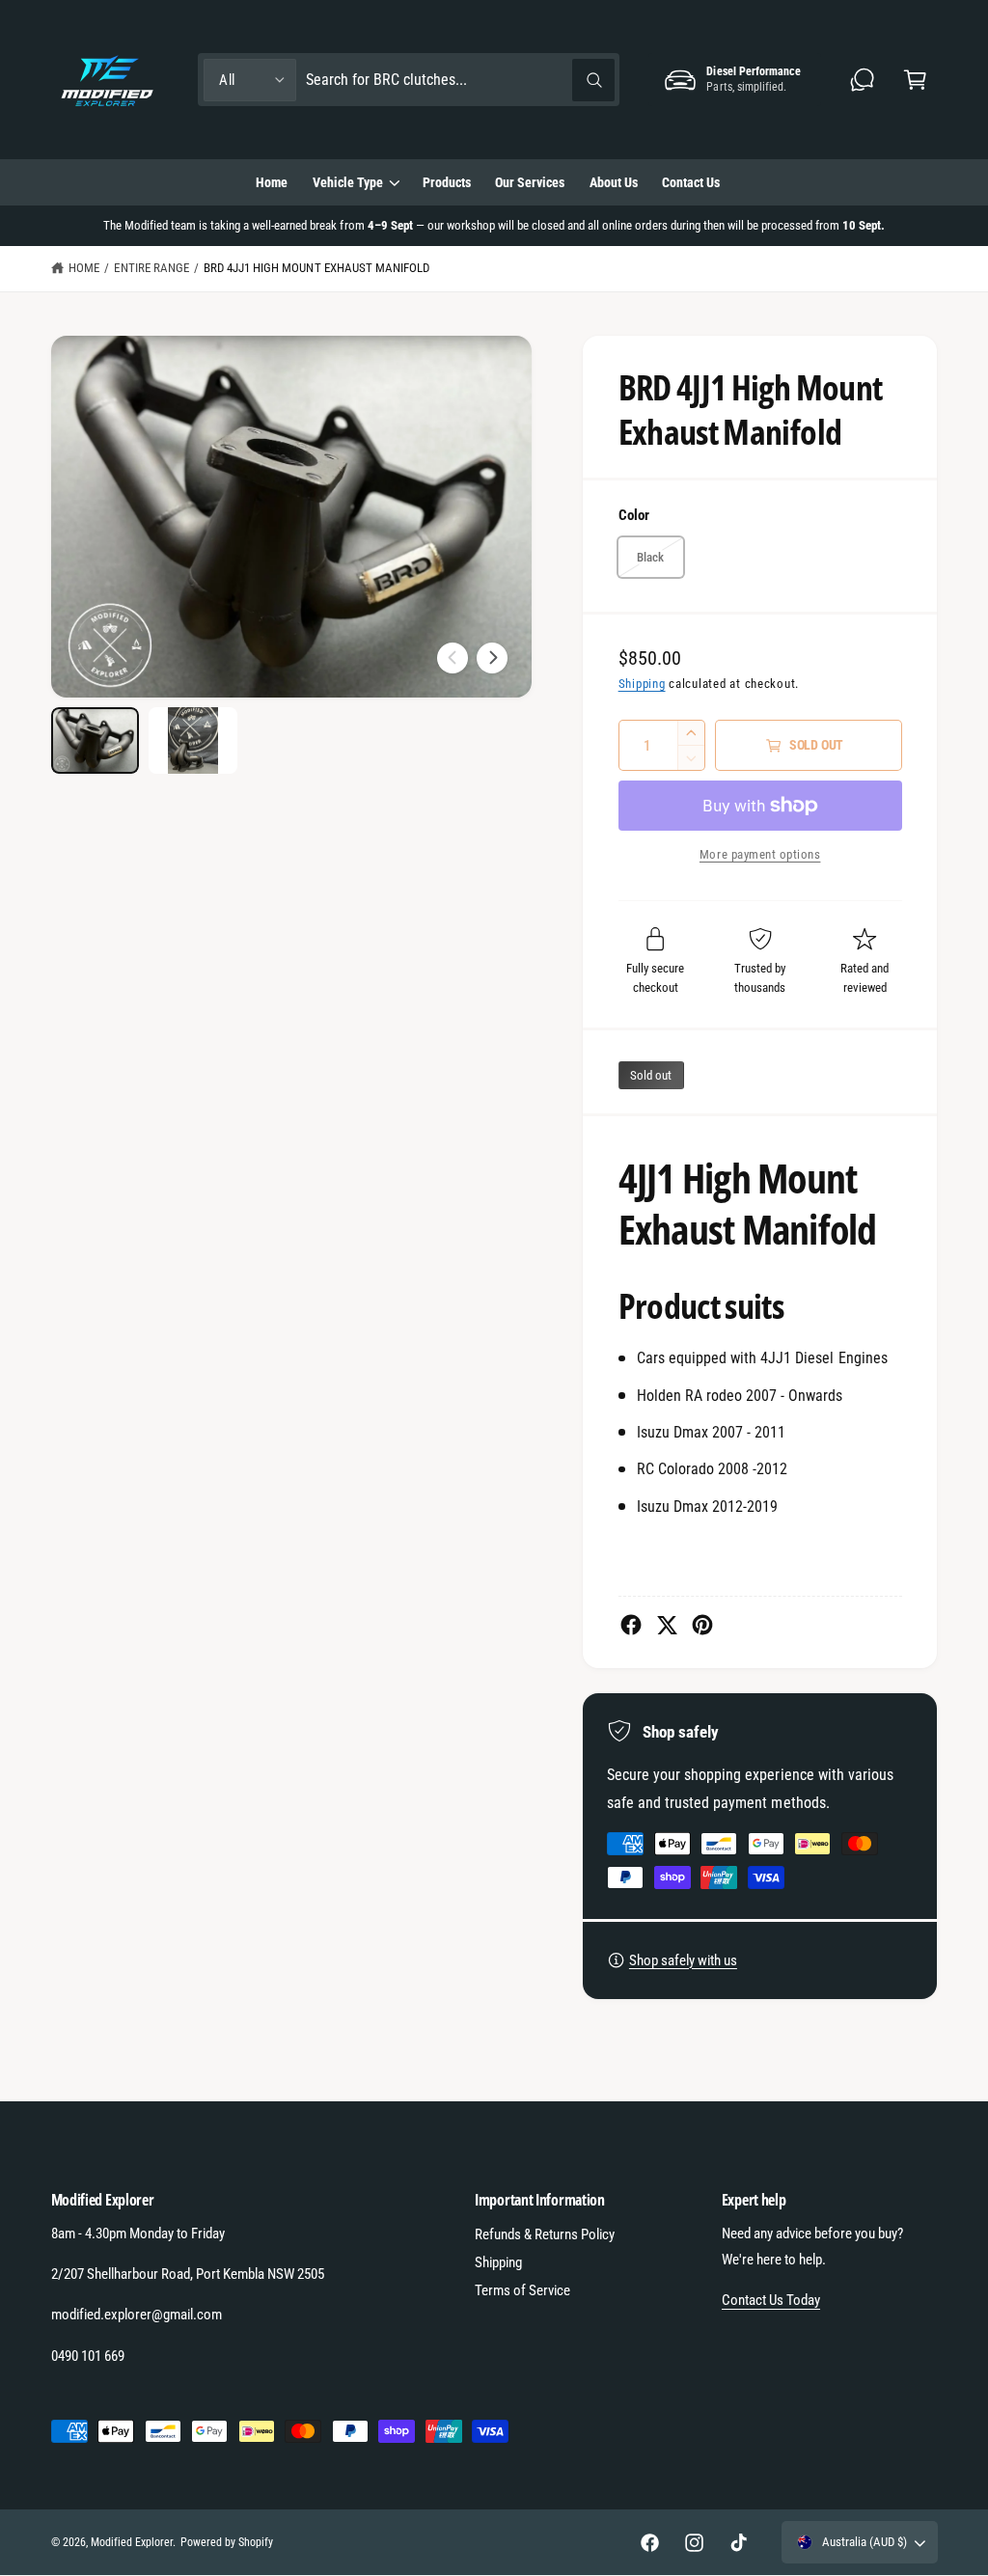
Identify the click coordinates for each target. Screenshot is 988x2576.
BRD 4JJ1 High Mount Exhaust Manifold (316, 268)
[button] (915, 80)
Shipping (642, 684)
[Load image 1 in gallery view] (95, 740)
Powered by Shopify (227, 2542)
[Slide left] (453, 658)
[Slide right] (492, 658)
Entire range (151, 268)
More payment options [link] (760, 854)
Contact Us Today (771, 2300)
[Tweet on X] (667, 1625)
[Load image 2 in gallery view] (192, 740)
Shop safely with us (683, 1960)
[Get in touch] (863, 80)
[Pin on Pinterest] (702, 1625)
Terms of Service (522, 2290)
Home (84, 268)
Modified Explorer (132, 2542)
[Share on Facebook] (631, 1625)
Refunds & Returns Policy (545, 2234)
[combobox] (460, 80)
